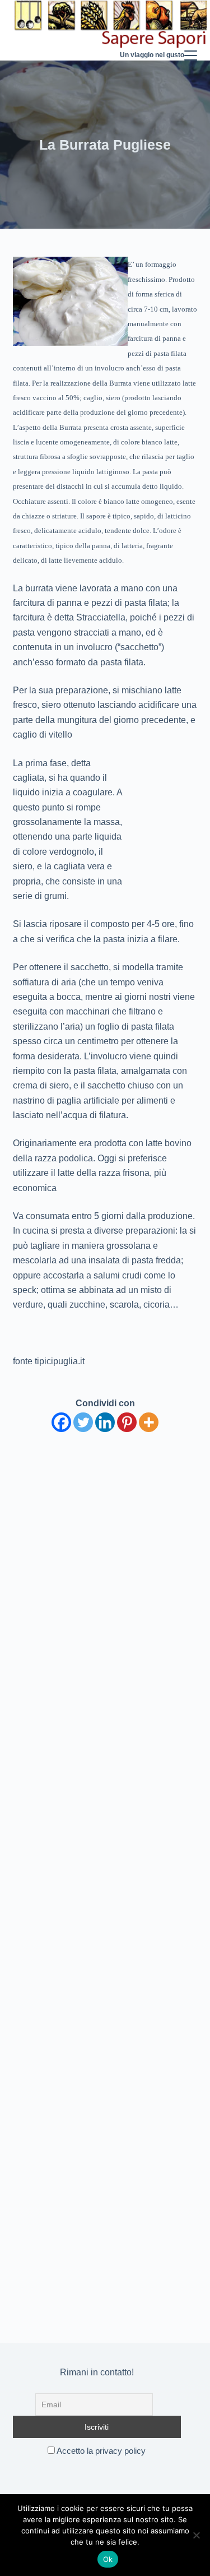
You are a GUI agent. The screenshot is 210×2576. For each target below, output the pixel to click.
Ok (108, 2559)
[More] (149, 1422)
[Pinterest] (127, 1422)
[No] (196, 2535)
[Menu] (191, 30)
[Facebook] (61, 1422)
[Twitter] (83, 1422)
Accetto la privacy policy (100, 2451)
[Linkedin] (105, 1422)
